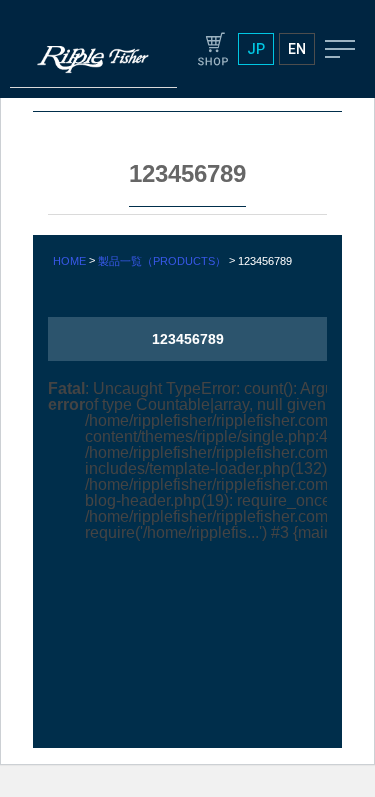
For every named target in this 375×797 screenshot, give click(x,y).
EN (297, 49)
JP (256, 49)
